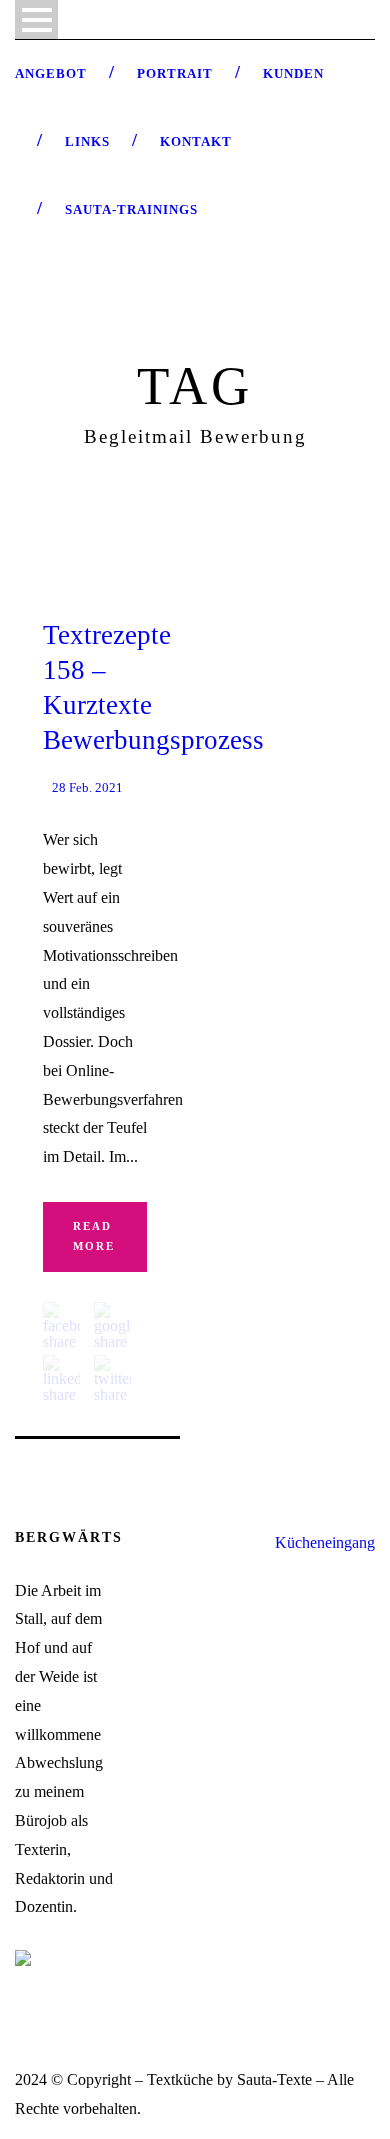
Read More (94, 1236)
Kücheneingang (325, 1542)
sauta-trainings (131, 209)
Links (87, 141)
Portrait (175, 73)
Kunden (293, 73)
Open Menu (36, 19)
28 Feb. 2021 (87, 787)
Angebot (51, 73)
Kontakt (196, 141)
